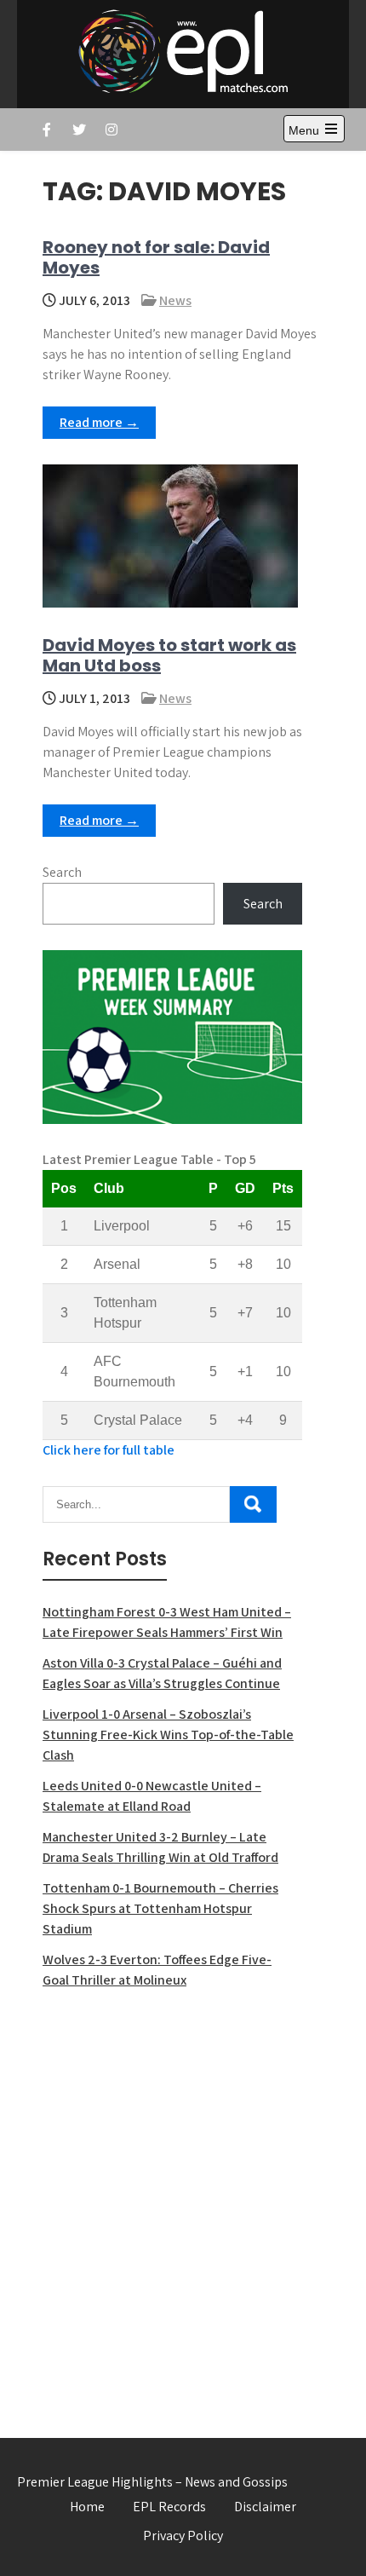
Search (62, 872)
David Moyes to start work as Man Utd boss (169, 655)
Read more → (99, 422)
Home (87, 2507)
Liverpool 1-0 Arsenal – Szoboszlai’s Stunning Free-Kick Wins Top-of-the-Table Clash (168, 1735)
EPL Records (169, 2507)
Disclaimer (265, 2507)
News (175, 300)
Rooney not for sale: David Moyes (156, 257)
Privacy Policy (183, 2536)
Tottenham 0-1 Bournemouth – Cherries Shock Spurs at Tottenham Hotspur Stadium (160, 1908)
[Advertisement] (183, 2204)
